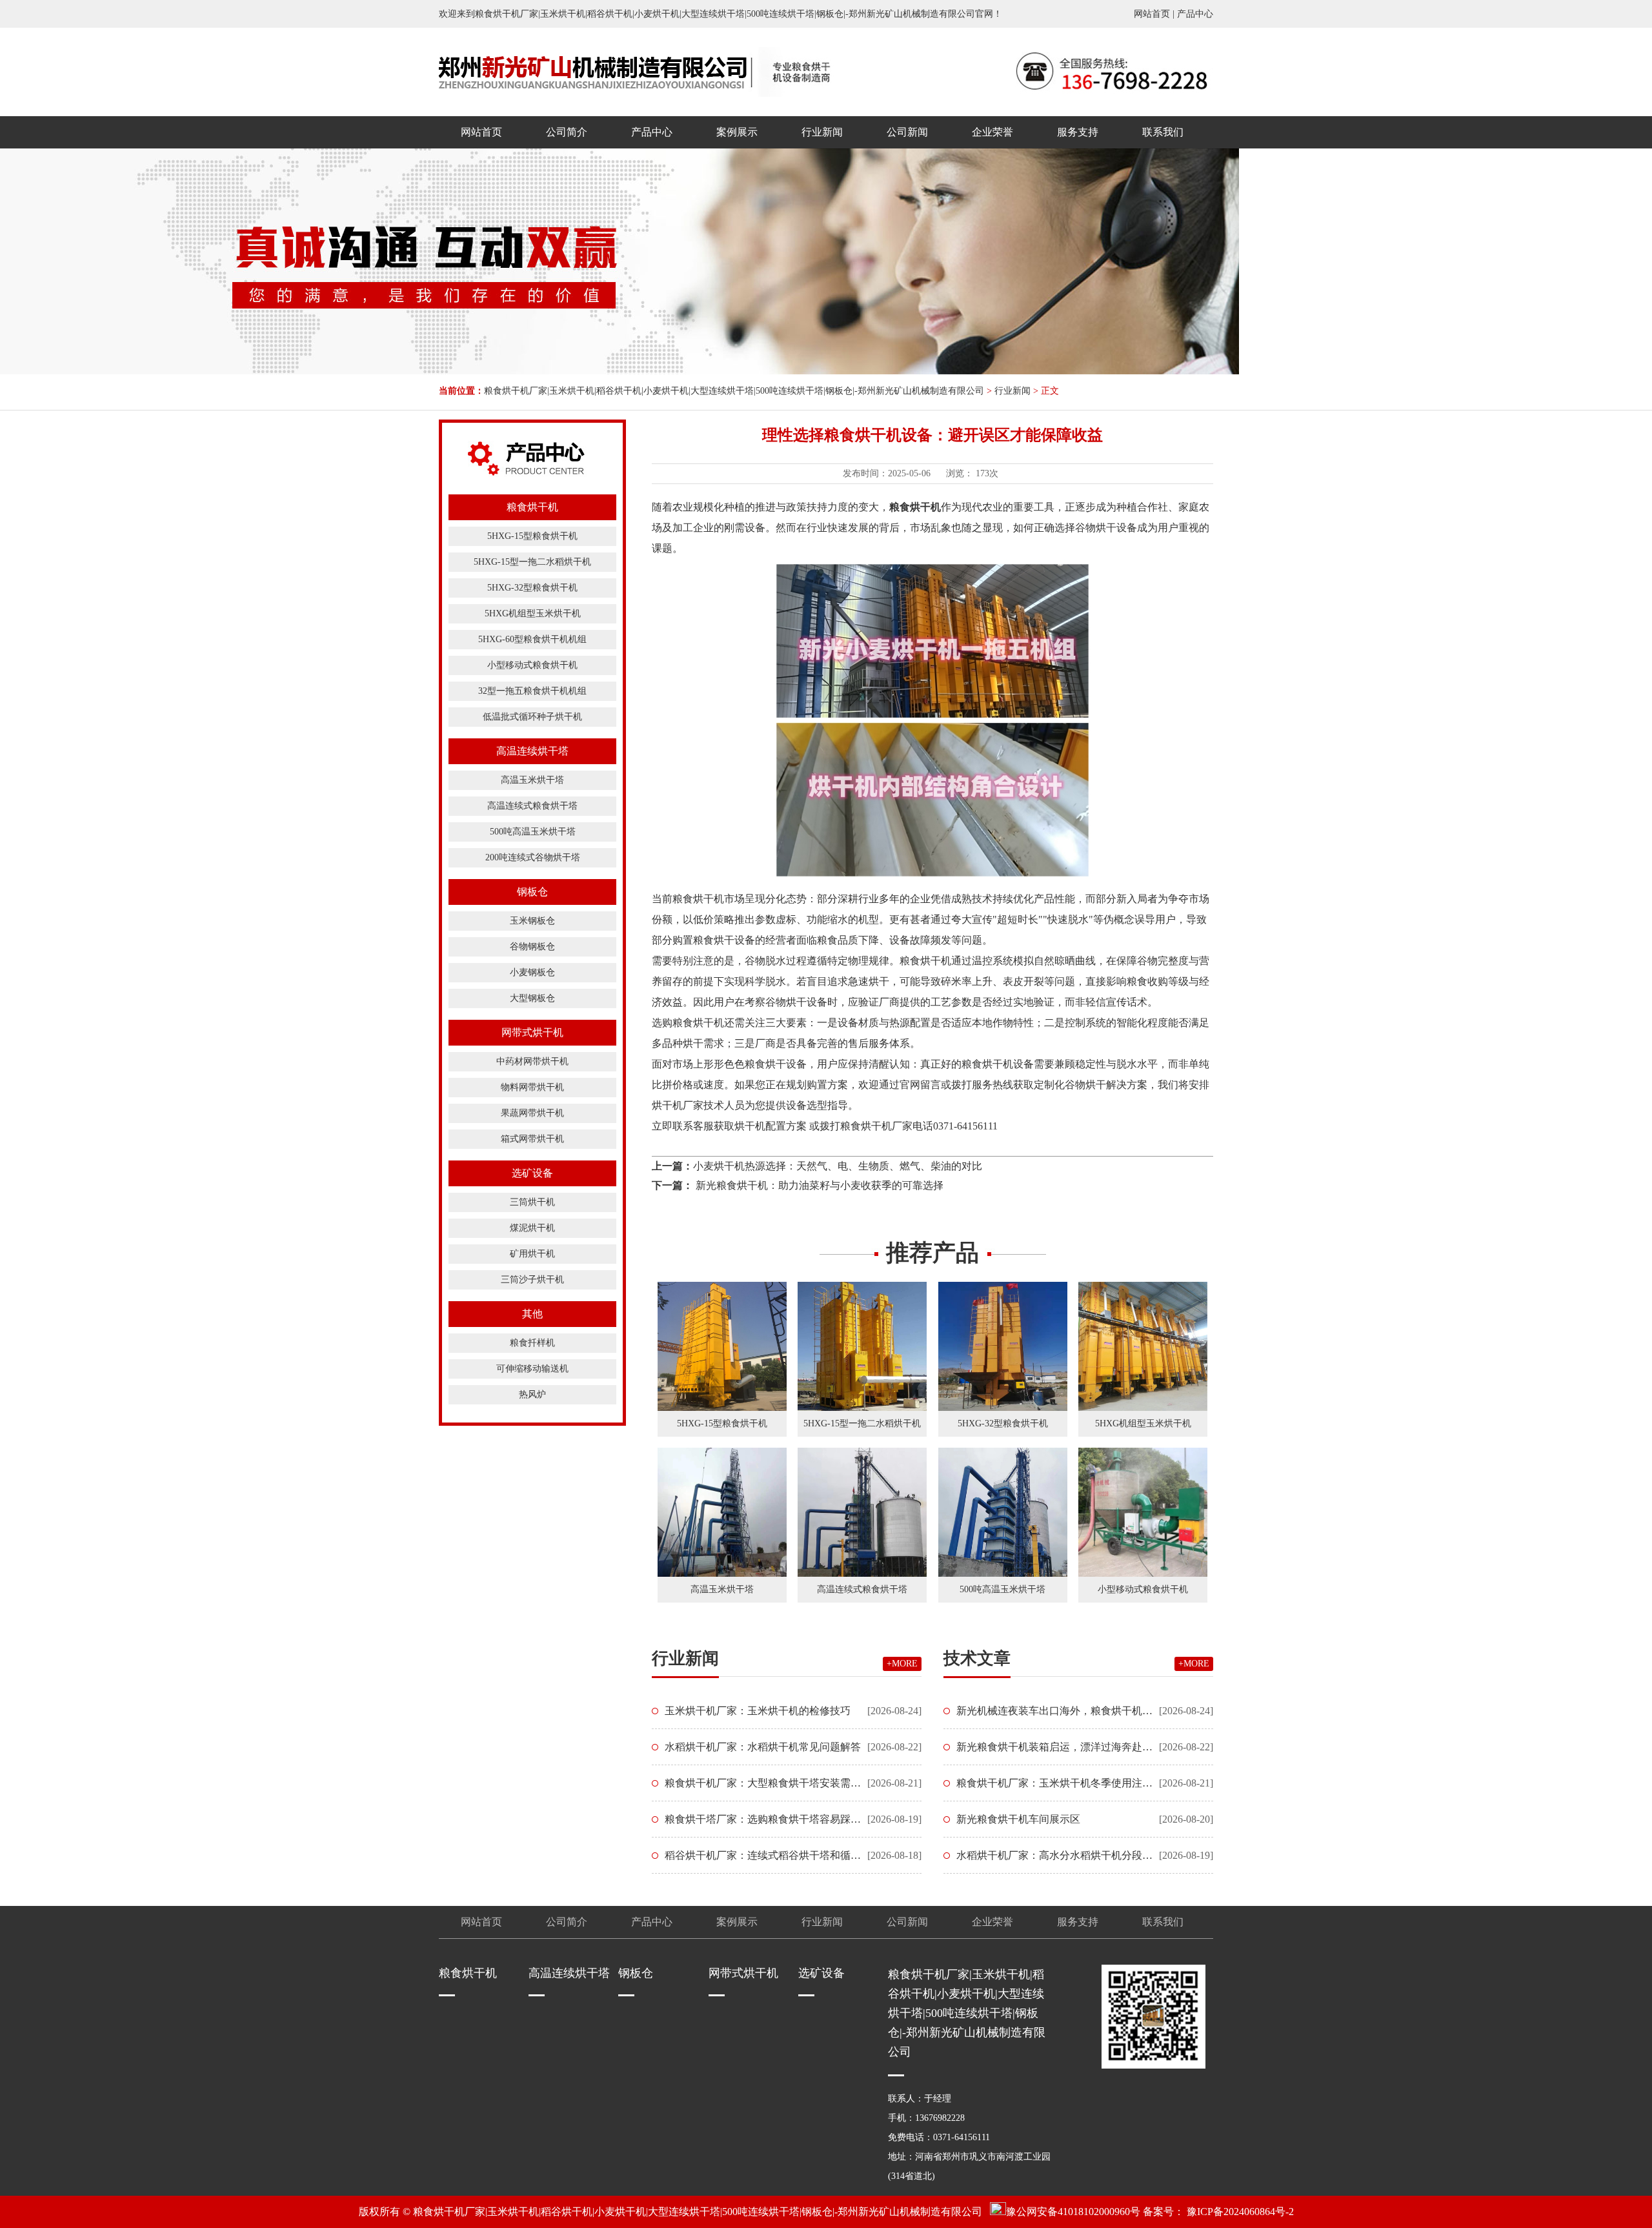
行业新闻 (822, 132)
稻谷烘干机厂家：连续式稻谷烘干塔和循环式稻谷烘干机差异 (804, 1855)
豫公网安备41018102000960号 (1073, 2212)
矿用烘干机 (532, 1254)
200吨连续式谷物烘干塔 (533, 857)
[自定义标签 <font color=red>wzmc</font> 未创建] (593, 72)
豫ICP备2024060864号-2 (1240, 2212)
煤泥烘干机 (532, 1228)
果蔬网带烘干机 (532, 1113)
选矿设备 (532, 1173)
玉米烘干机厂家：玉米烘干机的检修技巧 (758, 1711)
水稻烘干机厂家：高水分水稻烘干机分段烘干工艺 (1070, 1855)
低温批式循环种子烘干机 (532, 717)
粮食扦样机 (532, 1343)
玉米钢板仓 (532, 921)
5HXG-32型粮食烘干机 (532, 588)
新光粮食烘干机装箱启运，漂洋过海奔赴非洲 (1060, 1747)
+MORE (902, 1664)
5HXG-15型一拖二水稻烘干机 (532, 562)
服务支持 (1078, 132)
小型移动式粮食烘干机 (532, 665)
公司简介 (567, 132)
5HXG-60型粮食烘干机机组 (532, 639)
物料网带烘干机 (532, 1087)
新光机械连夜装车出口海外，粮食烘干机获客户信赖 (1075, 1711)
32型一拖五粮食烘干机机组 (532, 691)
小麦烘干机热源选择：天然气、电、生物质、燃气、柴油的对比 (838, 1166)
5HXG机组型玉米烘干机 (533, 613)
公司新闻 (907, 132)
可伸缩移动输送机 (532, 1369)
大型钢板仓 (532, 998)
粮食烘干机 (532, 507)
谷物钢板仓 (532, 947)
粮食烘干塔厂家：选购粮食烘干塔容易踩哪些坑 (773, 1819)
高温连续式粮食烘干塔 (532, 806)
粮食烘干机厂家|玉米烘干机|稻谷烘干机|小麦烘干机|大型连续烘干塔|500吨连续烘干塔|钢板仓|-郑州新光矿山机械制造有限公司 (734, 391)
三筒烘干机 (532, 1202)
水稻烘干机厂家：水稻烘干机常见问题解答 (763, 1747)
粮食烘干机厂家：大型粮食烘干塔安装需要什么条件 (783, 1783)
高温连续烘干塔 (532, 751)
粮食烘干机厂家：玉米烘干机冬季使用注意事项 (1065, 1783)
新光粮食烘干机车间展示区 (1018, 1819)
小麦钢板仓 (532, 972)
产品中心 (1195, 14)
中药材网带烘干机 (532, 1061)
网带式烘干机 (532, 1032)
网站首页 (1152, 14)
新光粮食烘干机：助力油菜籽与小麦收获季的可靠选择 (818, 1185)
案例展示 (737, 132)
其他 (532, 1314)
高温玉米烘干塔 (532, 780)
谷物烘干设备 (1106, 528)
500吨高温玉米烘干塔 (533, 832)
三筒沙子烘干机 (532, 1280)
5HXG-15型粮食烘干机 (532, 536)
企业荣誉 (992, 132)
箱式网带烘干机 (532, 1139)
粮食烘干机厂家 (876, 1126)
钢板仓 (532, 892)
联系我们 (1163, 132)
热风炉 (532, 1394)
